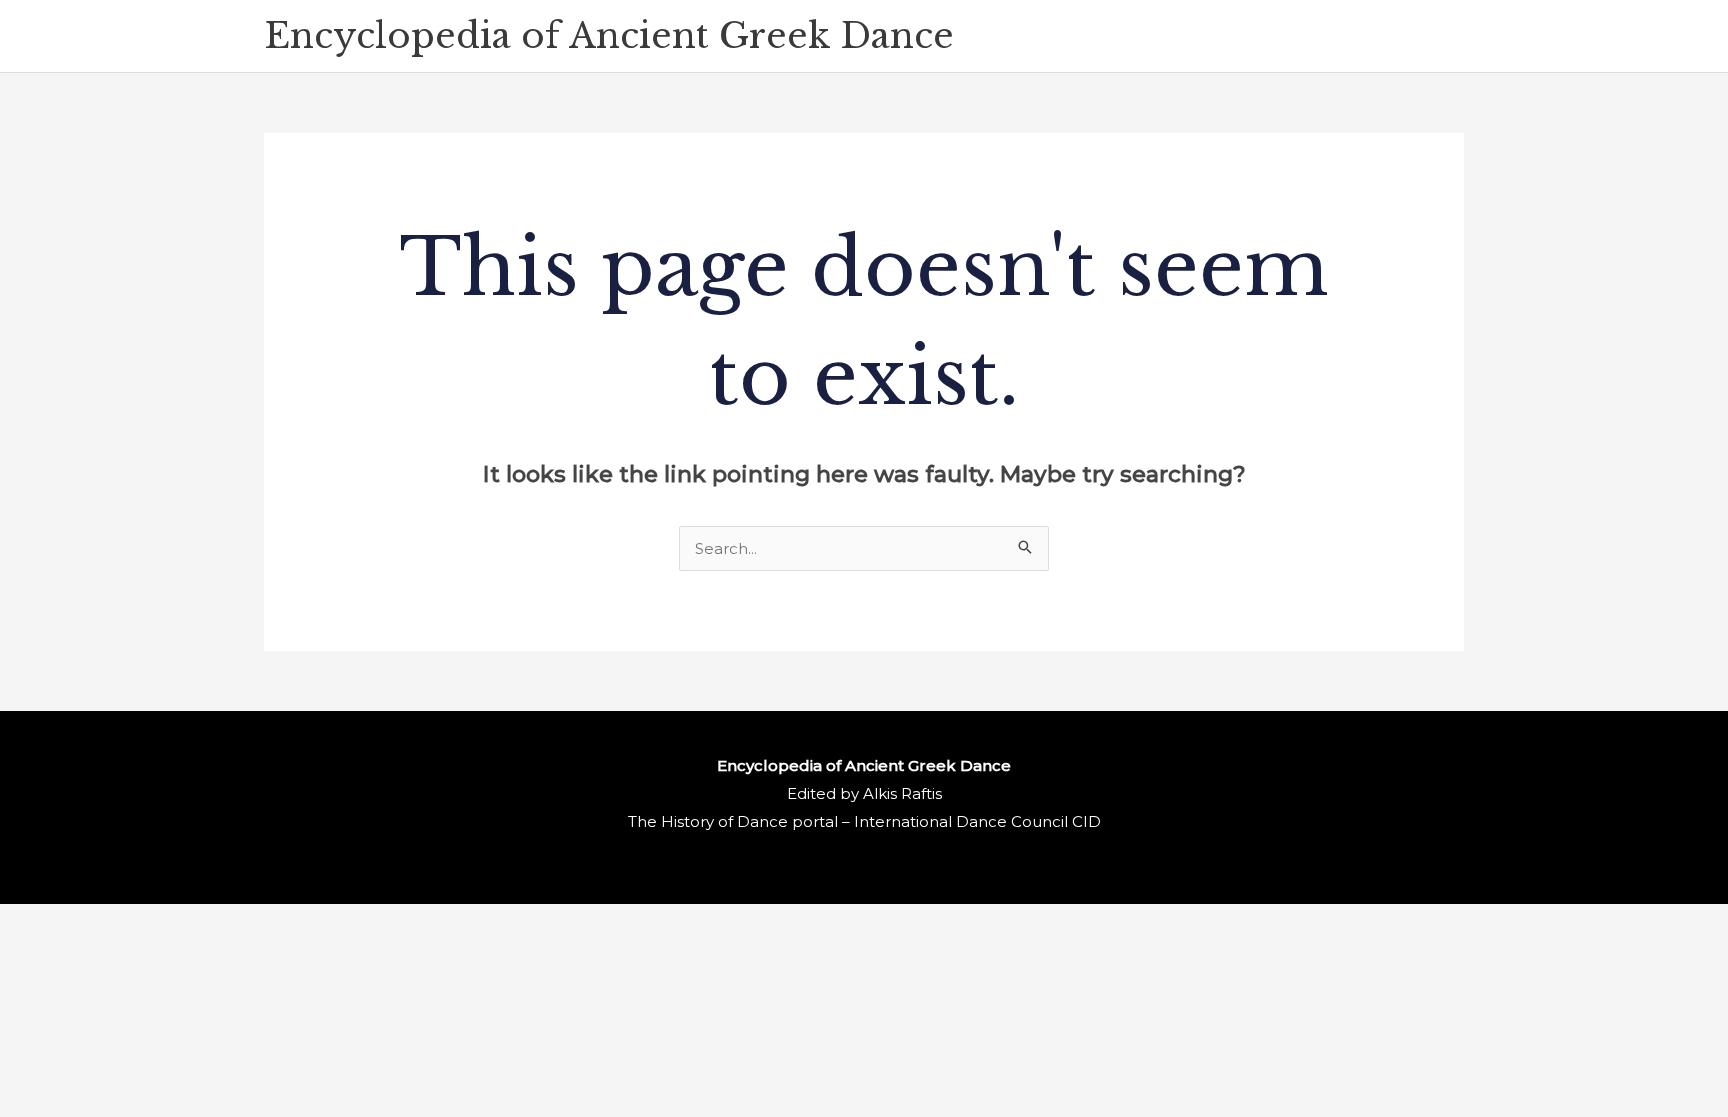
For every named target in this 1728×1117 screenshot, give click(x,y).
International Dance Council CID (977, 821)
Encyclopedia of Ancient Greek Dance (609, 35)
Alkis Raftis (902, 793)
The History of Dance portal (733, 821)
